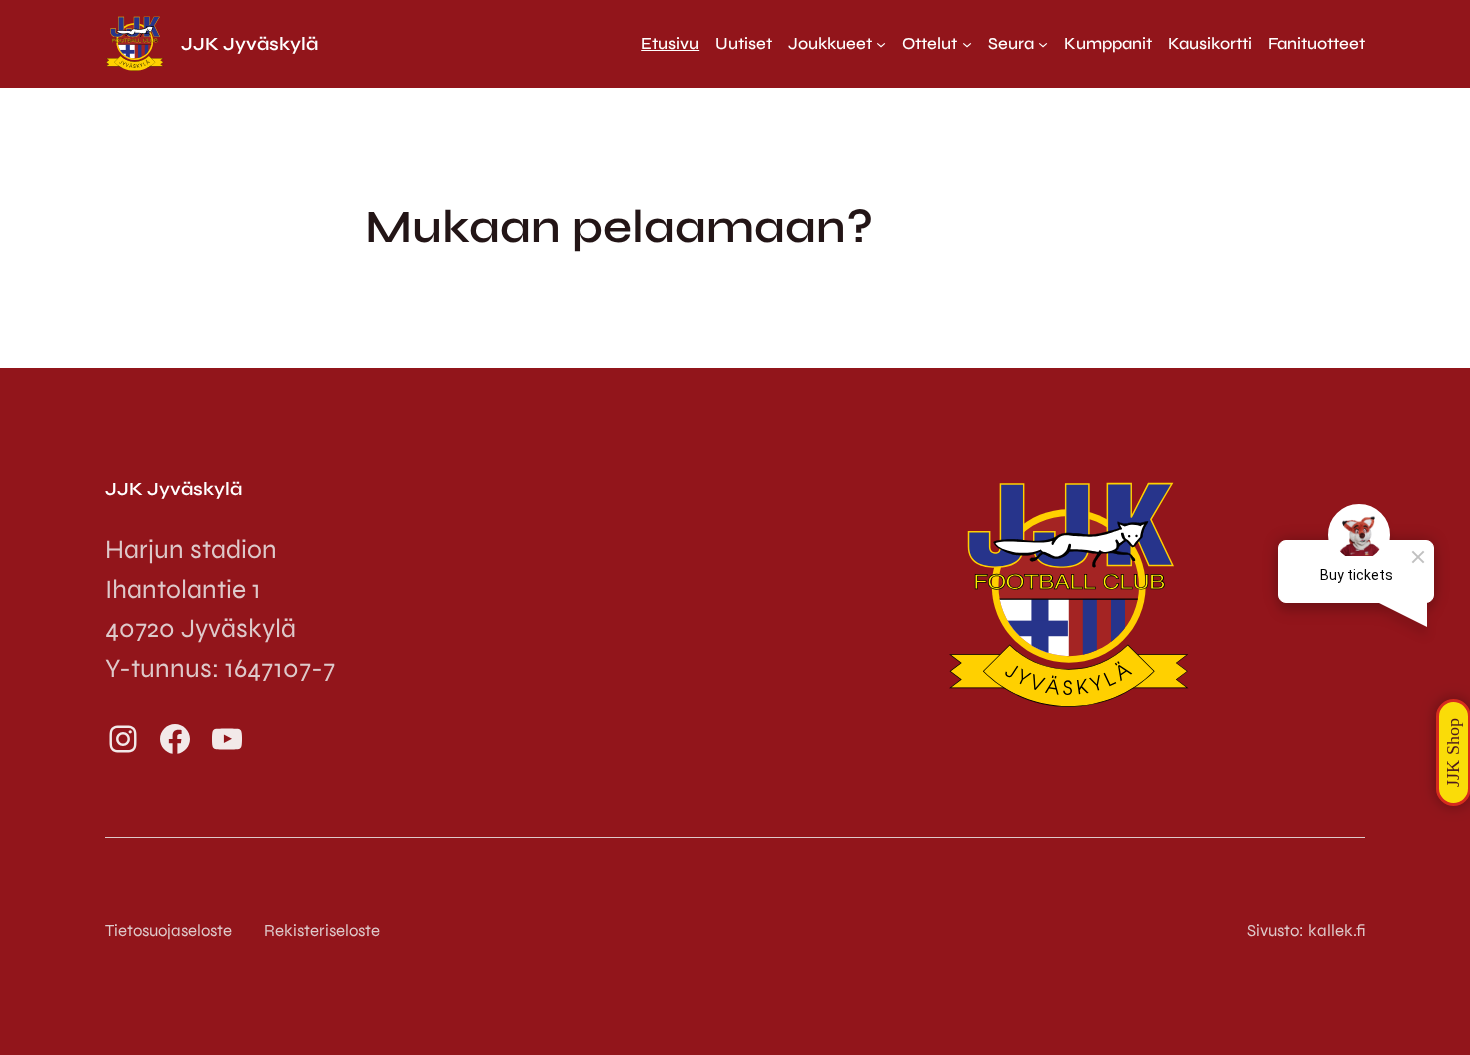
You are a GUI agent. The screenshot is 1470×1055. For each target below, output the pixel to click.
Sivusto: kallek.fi (1306, 930)
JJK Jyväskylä (249, 44)
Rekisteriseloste (322, 930)
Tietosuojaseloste (168, 930)
